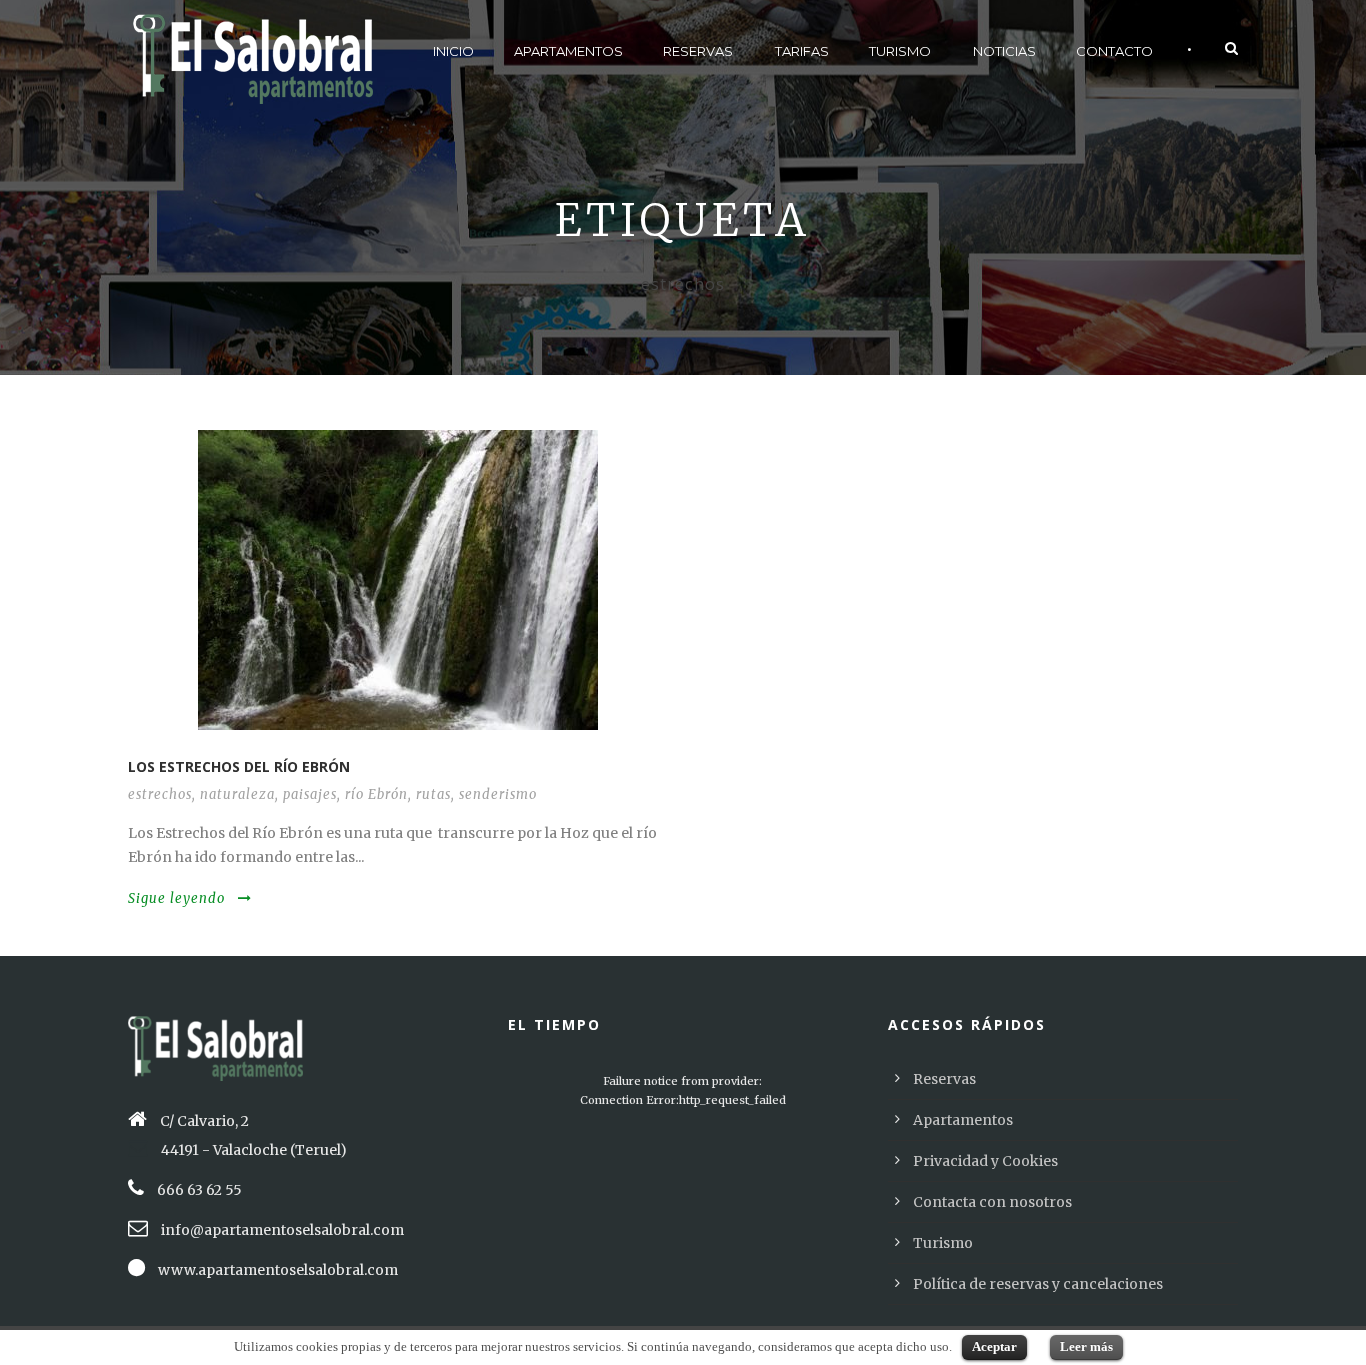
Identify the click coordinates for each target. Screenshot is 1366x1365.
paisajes (310, 794)
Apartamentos (963, 1120)
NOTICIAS (1004, 51)
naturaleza (237, 794)
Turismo (943, 1243)
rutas (433, 794)
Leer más (1086, 1346)
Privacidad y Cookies (985, 1161)
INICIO (453, 51)
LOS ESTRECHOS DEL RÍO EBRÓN (239, 766)
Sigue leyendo (176, 898)
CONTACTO (1114, 51)
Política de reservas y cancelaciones (1038, 1284)
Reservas (944, 1079)
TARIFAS (802, 51)
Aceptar (994, 1346)
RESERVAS (698, 51)
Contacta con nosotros (992, 1202)
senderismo (498, 794)
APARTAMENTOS (568, 51)
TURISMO (900, 51)
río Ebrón (376, 794)
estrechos (160, 794)
